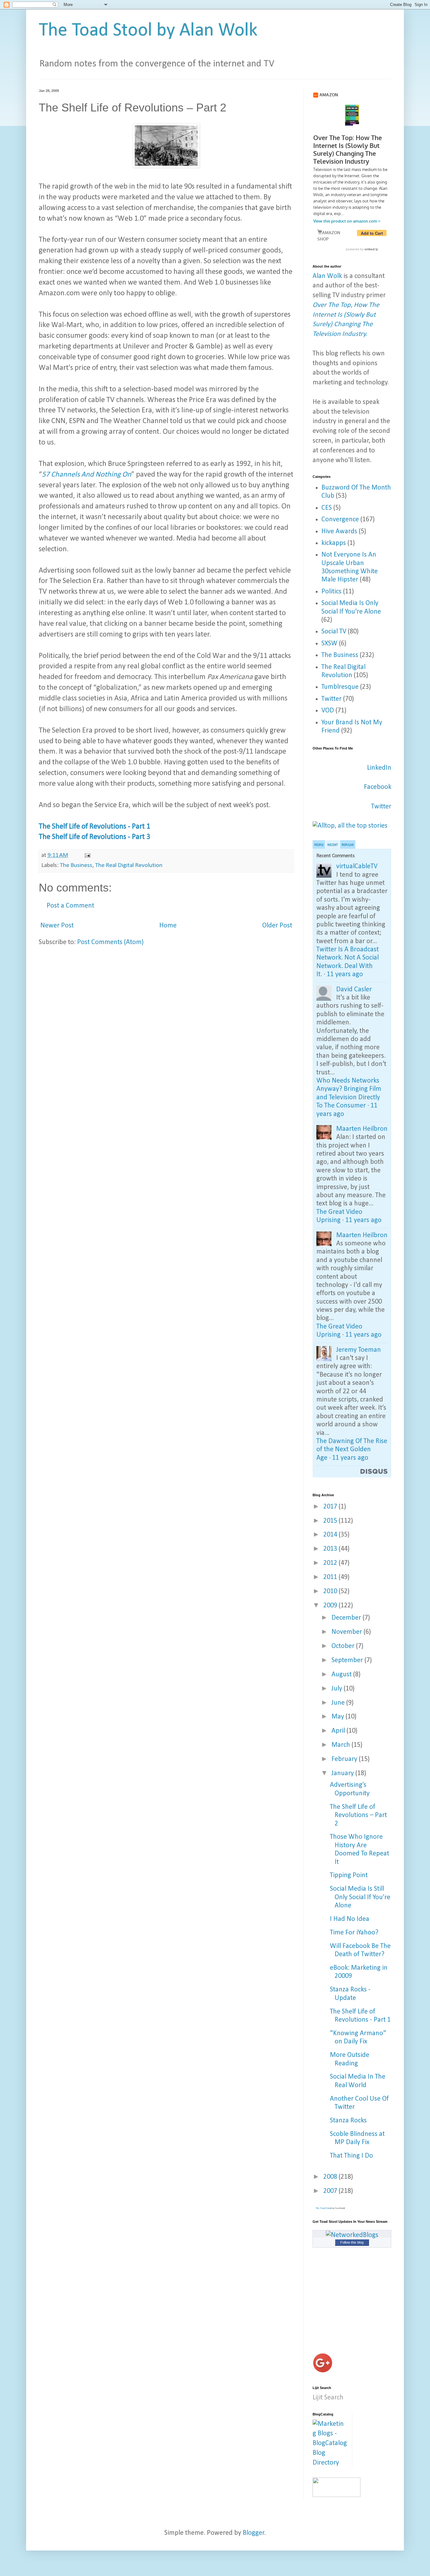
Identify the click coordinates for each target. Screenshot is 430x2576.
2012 (331, 1563)
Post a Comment (70, 906)
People (319, 845)
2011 (331, 1577)
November (348, 1632)
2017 (331, 1507)
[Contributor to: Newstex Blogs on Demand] (337, 2495)
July (338, 1689)
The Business (76, 865)
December (347, 1618)
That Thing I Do (351, 2156)
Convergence (340, 520)
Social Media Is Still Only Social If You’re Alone (360, 1897)
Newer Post (57, 926)
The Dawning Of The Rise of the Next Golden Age (352, 1450)
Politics (331, 592)
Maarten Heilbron (362, 1129)
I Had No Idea (350, 1919)
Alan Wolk (327, 276)
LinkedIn (379, 768)
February (345, 1759)
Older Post (277, 926)
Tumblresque (340, 687)
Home (168, 926)
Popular (348, 845)
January (343, 1773)
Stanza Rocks (348, 2121)
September (348, 1660)
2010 (331, 1591)
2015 (331, 1521)
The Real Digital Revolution (129, 865)
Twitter (331, 699)
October (344, 1646)
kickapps (334, 543)
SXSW (329, 644)
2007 (331, 2191)
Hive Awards (339, 532)
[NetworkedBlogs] (352, 2235)
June (339, 1703)
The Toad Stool (324, 2208)
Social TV (334, 632)
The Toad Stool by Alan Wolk (148, 31)
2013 (331, 1549)
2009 (331, 1606)
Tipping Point (349, 1875)
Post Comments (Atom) (110, 942)
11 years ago (345, 974)
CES (327, 508)
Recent (333, 845)
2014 (331, 1535)
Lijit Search (328, 2398)
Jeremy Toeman (359, 1350)
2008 (331, 2177)
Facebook (378, 787)
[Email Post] (87, 855)
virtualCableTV (357, 866)
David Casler (354, 990)
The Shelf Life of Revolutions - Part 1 (94, 827)
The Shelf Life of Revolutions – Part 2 (358, 1815)
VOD (328, 711)
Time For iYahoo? (354, 1933)
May (339, 1717)
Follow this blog (352, 2242)
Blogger (254, 2533)
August (342, 1675)
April (339, 1731)
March (342, 1745)
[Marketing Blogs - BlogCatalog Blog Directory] (330, 2463)
